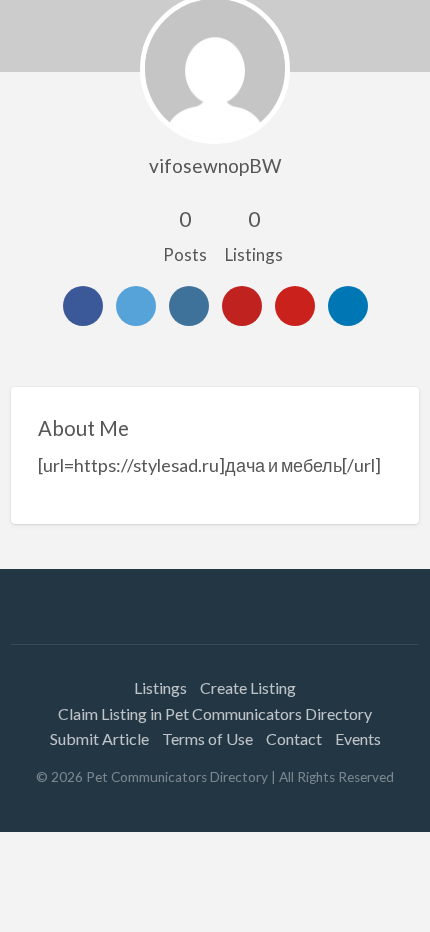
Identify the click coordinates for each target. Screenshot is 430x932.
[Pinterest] (295, 306)
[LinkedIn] (348, 306)
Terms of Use (207, 738)
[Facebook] (83, 306)
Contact (294, 738)
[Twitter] (136, 306)
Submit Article (99, 738)
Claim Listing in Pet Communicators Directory (215, 713)
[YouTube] (242, 306)
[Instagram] (189, 306)
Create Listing (248, 687)
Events (358, 738)
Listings (160, 687)
